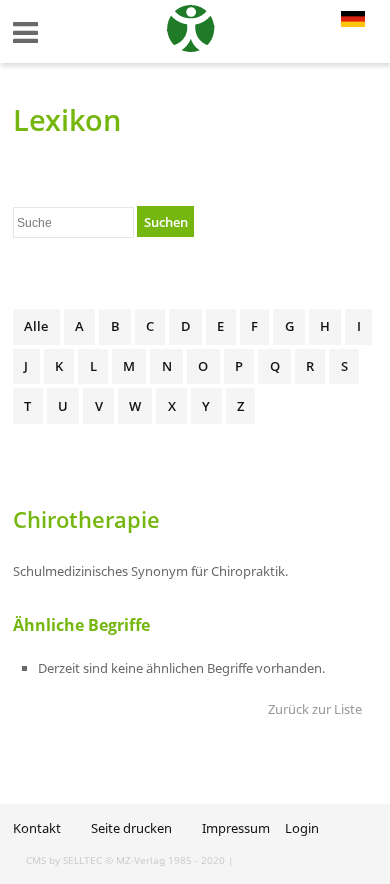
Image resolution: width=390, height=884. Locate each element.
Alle (36, 326)
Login (302, 828)
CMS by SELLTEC (64, 860)
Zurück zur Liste (315, 709)
